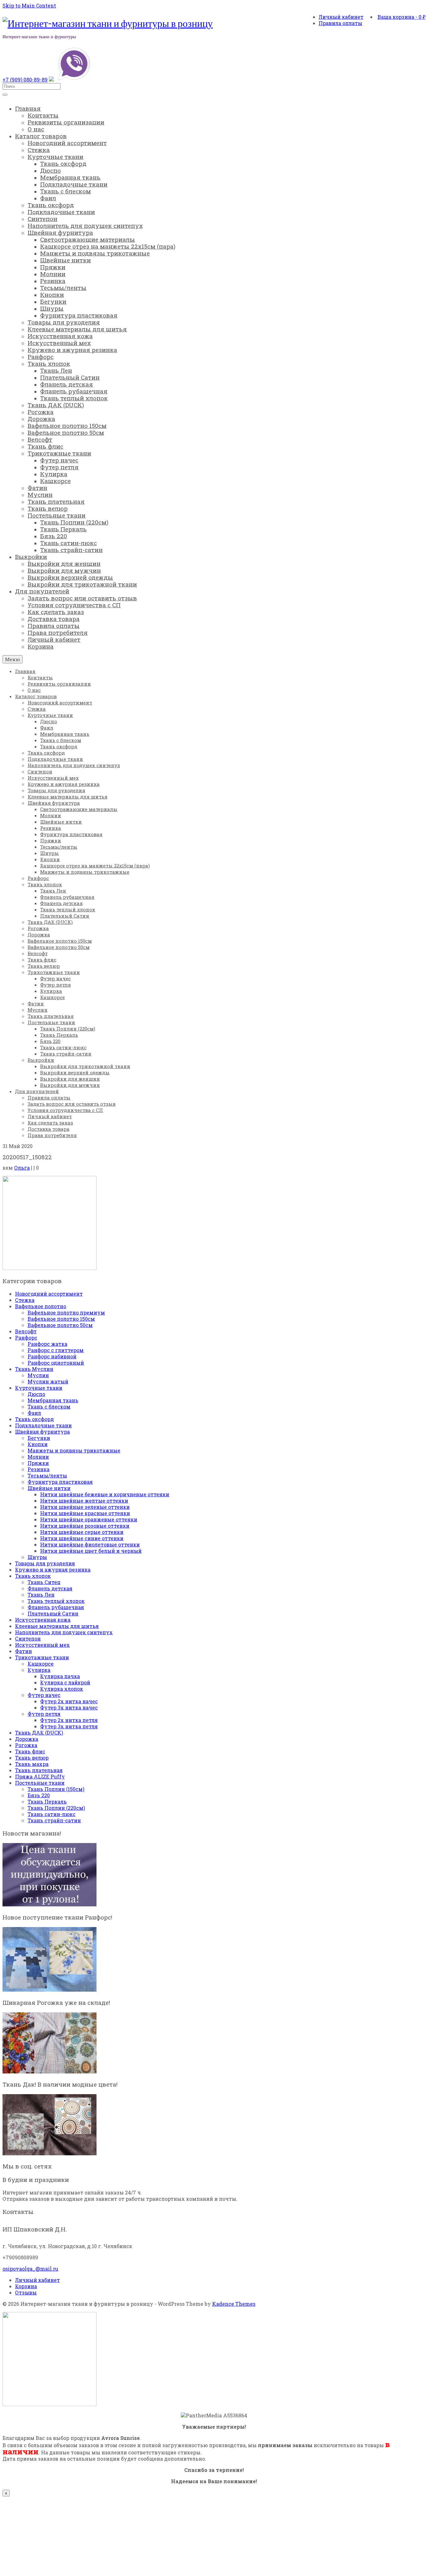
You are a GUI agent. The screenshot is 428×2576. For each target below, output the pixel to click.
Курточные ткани (39, 1388)
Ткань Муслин (34, 1369)
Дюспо (36, 1394)
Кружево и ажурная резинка (53, 1570)
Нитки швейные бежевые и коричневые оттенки (105, 1494)
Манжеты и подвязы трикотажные (74, 1450)
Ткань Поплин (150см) (56, 1789)
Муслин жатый (48, 1381)
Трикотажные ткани (42, 1657)
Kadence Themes (234, 2304)
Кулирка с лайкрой (65, 1682)
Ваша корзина (402, 17)
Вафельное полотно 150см (61, 1319)
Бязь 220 (39, 1795)
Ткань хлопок (33, 1576)
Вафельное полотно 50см (60, 1325)
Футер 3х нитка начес (69, 1707)
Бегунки (39, 1438)
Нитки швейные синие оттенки (82, 1538)
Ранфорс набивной (52, 1356)
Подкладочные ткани (43, 1425)
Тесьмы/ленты (47, 1475)
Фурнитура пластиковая (60, 1482)
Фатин (23, 1651)
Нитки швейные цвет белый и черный (91, 1551)
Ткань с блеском (49, 1407)
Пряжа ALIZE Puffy (40, 1776)
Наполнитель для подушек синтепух (64, 1632)
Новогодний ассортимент (49, 1294)
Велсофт (26, 1331)
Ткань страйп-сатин (54, 1820)
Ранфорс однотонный (56, 1363)
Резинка (39, 1469)
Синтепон (28, 1638)
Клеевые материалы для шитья (57, 1626)
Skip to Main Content (29, 5)
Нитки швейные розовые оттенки (85, 1526)
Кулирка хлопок (62, 1689)
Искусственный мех (42, 1645)
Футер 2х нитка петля (69, 1720)
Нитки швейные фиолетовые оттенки (90, 1544)
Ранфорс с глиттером (56, 1350)
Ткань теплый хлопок (56, 1601)
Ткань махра (32, 1764)
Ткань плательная (39, 1770)
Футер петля (44, 1714)
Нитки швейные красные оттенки (85, 1513)
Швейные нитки (49, 1488)
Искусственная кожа (43, 1620)
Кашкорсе (41, 1664)
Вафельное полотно (41, 1306)
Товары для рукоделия (45, 1563)
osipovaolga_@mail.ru (30, 2269)
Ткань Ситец (44, 1582)
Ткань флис (30, 1751)
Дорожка (27, 1739)
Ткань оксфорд (34, 1419)
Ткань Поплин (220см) (56, 1808)
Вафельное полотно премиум (66, 1312)
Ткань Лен (41, 1595)
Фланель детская (50, 1588)
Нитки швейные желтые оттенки (84, 1501)
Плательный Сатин (53, 1613)
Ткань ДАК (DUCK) (39, 1733)
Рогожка (26, 1745)
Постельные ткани (40, 1783)
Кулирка (39, 1670)
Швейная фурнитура (42, 1432)
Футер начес (44, 1695)
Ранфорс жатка (47, 1344)
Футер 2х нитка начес (69, 1701)
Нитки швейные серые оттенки (82, 1532)
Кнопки (38, 1444)
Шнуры (37, 1557)
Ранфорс (26, 1338)
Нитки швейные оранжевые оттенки (89, 1519)
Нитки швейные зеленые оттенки (85, 1507)
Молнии (38, 1457)
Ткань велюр (32, 1758)
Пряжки (38, 1463)
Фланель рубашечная (56, 1607)
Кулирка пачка (60, 1676)
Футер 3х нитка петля (69, 1726)
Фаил (34, 1413)
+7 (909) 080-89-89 (25, 79)
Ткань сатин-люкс (52, 1814)
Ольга (22, 1168)
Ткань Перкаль (47, 1802)
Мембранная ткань (53, 1400)
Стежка (25, 1300)
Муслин (38, 1375)
